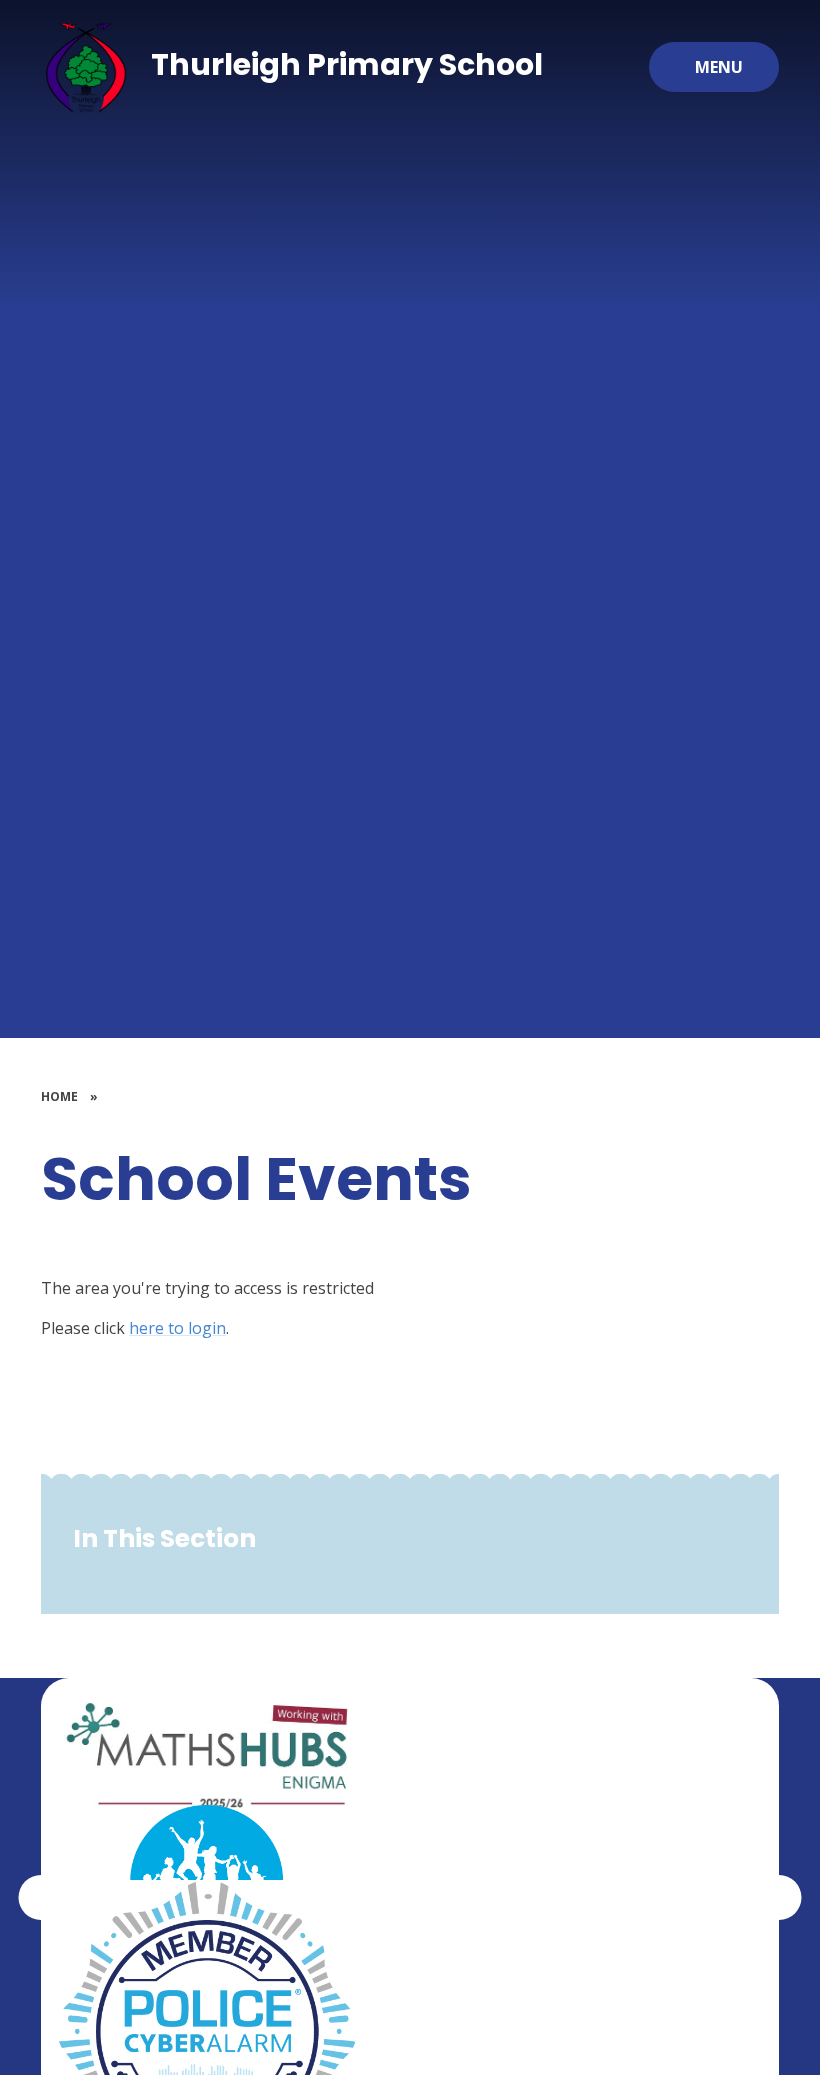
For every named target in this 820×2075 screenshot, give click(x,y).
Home (59, 1096)
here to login (177, 1328)
